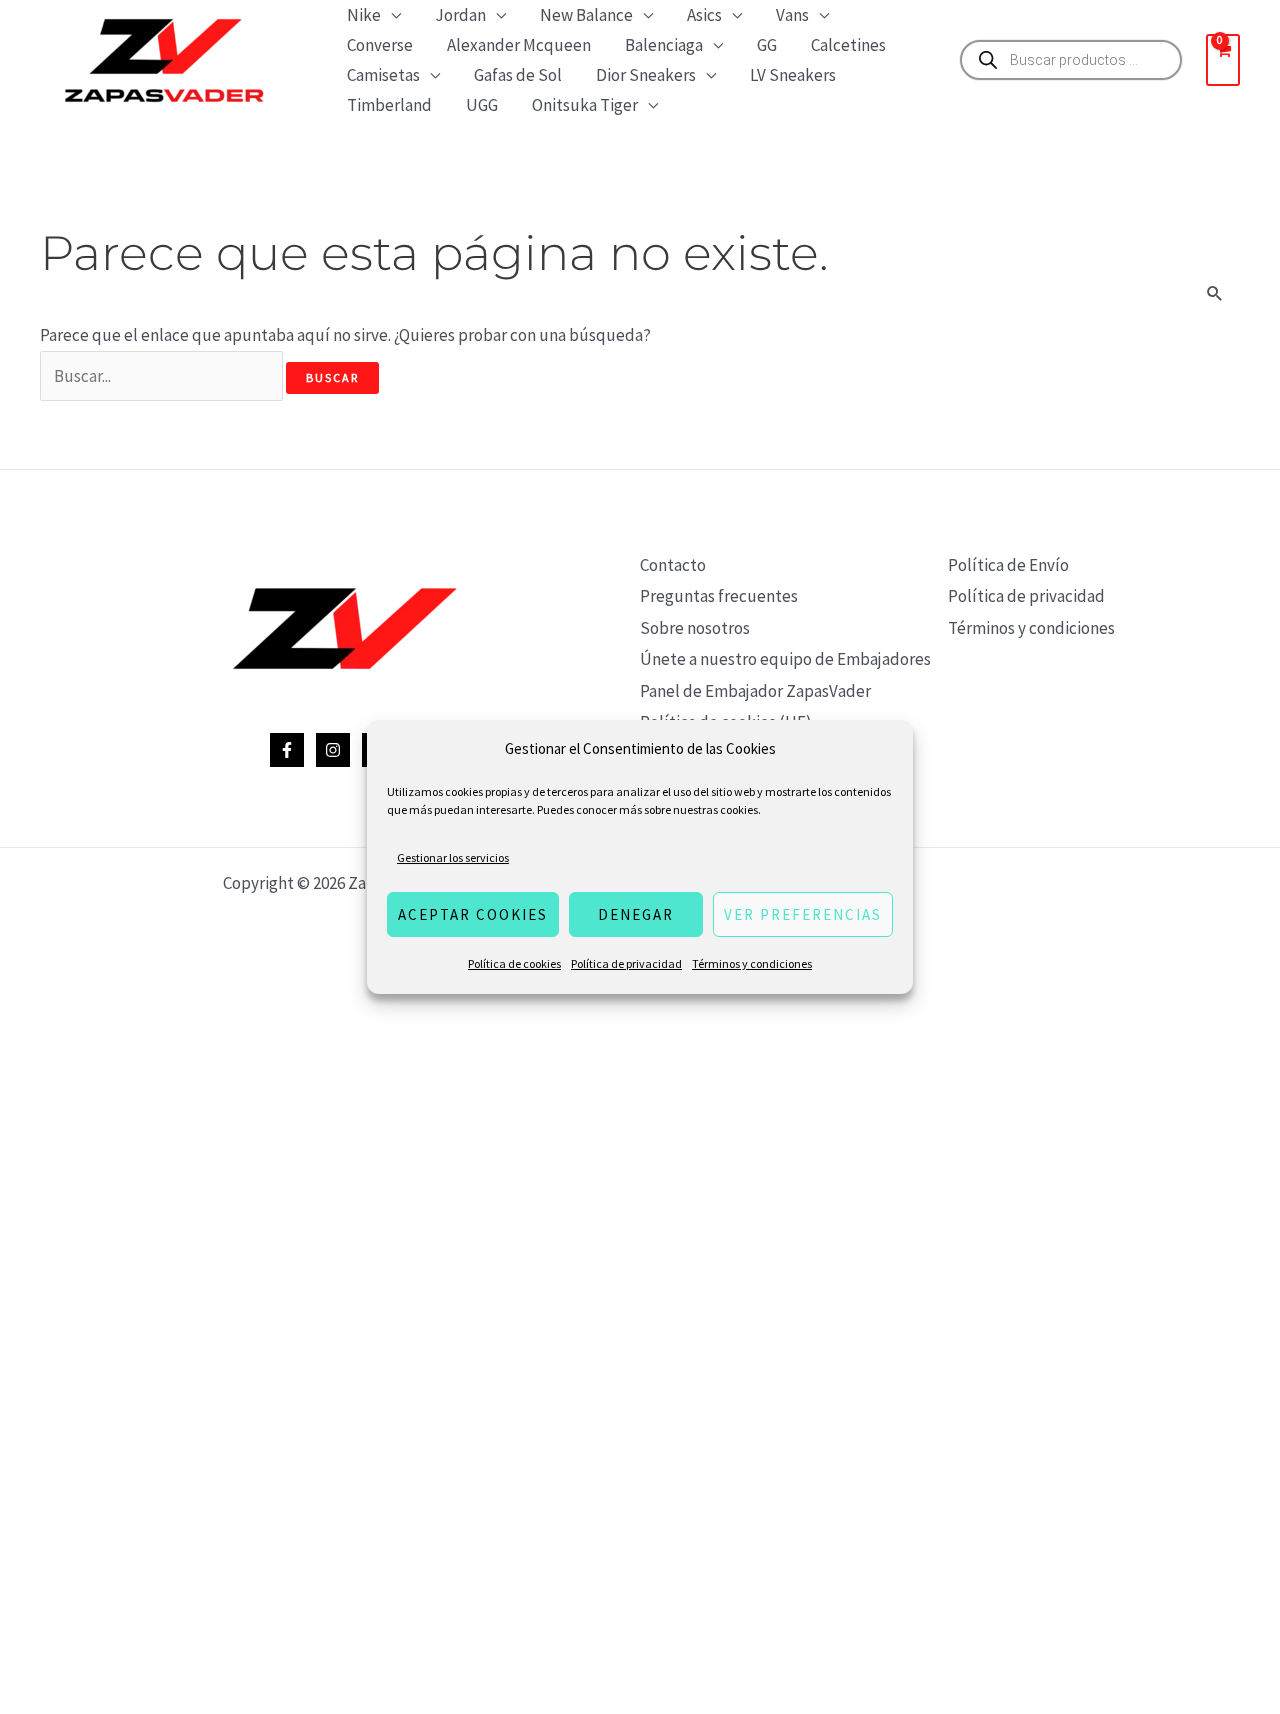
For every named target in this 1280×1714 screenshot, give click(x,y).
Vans (792, 15)
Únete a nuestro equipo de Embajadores (785, 659)
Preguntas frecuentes (719, 596)
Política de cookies (514, 963)
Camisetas (383, 75)
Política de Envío (1008, 565)
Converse (380, 45)
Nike (364, 15)
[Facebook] (287, 750)
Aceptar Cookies (473, 914)
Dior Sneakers (646, 75)
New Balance (586, 15)
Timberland (389, 105)
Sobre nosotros (695, 628)
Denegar (636, 914)
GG (767, 45)
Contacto (673, 565)
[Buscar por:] (163, 376)
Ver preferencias (803, 914)
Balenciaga (664, 45)
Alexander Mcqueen (519, 45)
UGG (482, 105)
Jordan (460, 15)
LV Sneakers (793, 75)
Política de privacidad (626, 963)
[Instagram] (333, 750)
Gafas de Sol (518, 75)
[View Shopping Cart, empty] (1223, 60)
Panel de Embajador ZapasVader (755, 691)
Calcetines (848, 45)
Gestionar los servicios (453, 857)
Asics (704, 15)
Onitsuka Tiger (585, 105)
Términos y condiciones (752, 963)
